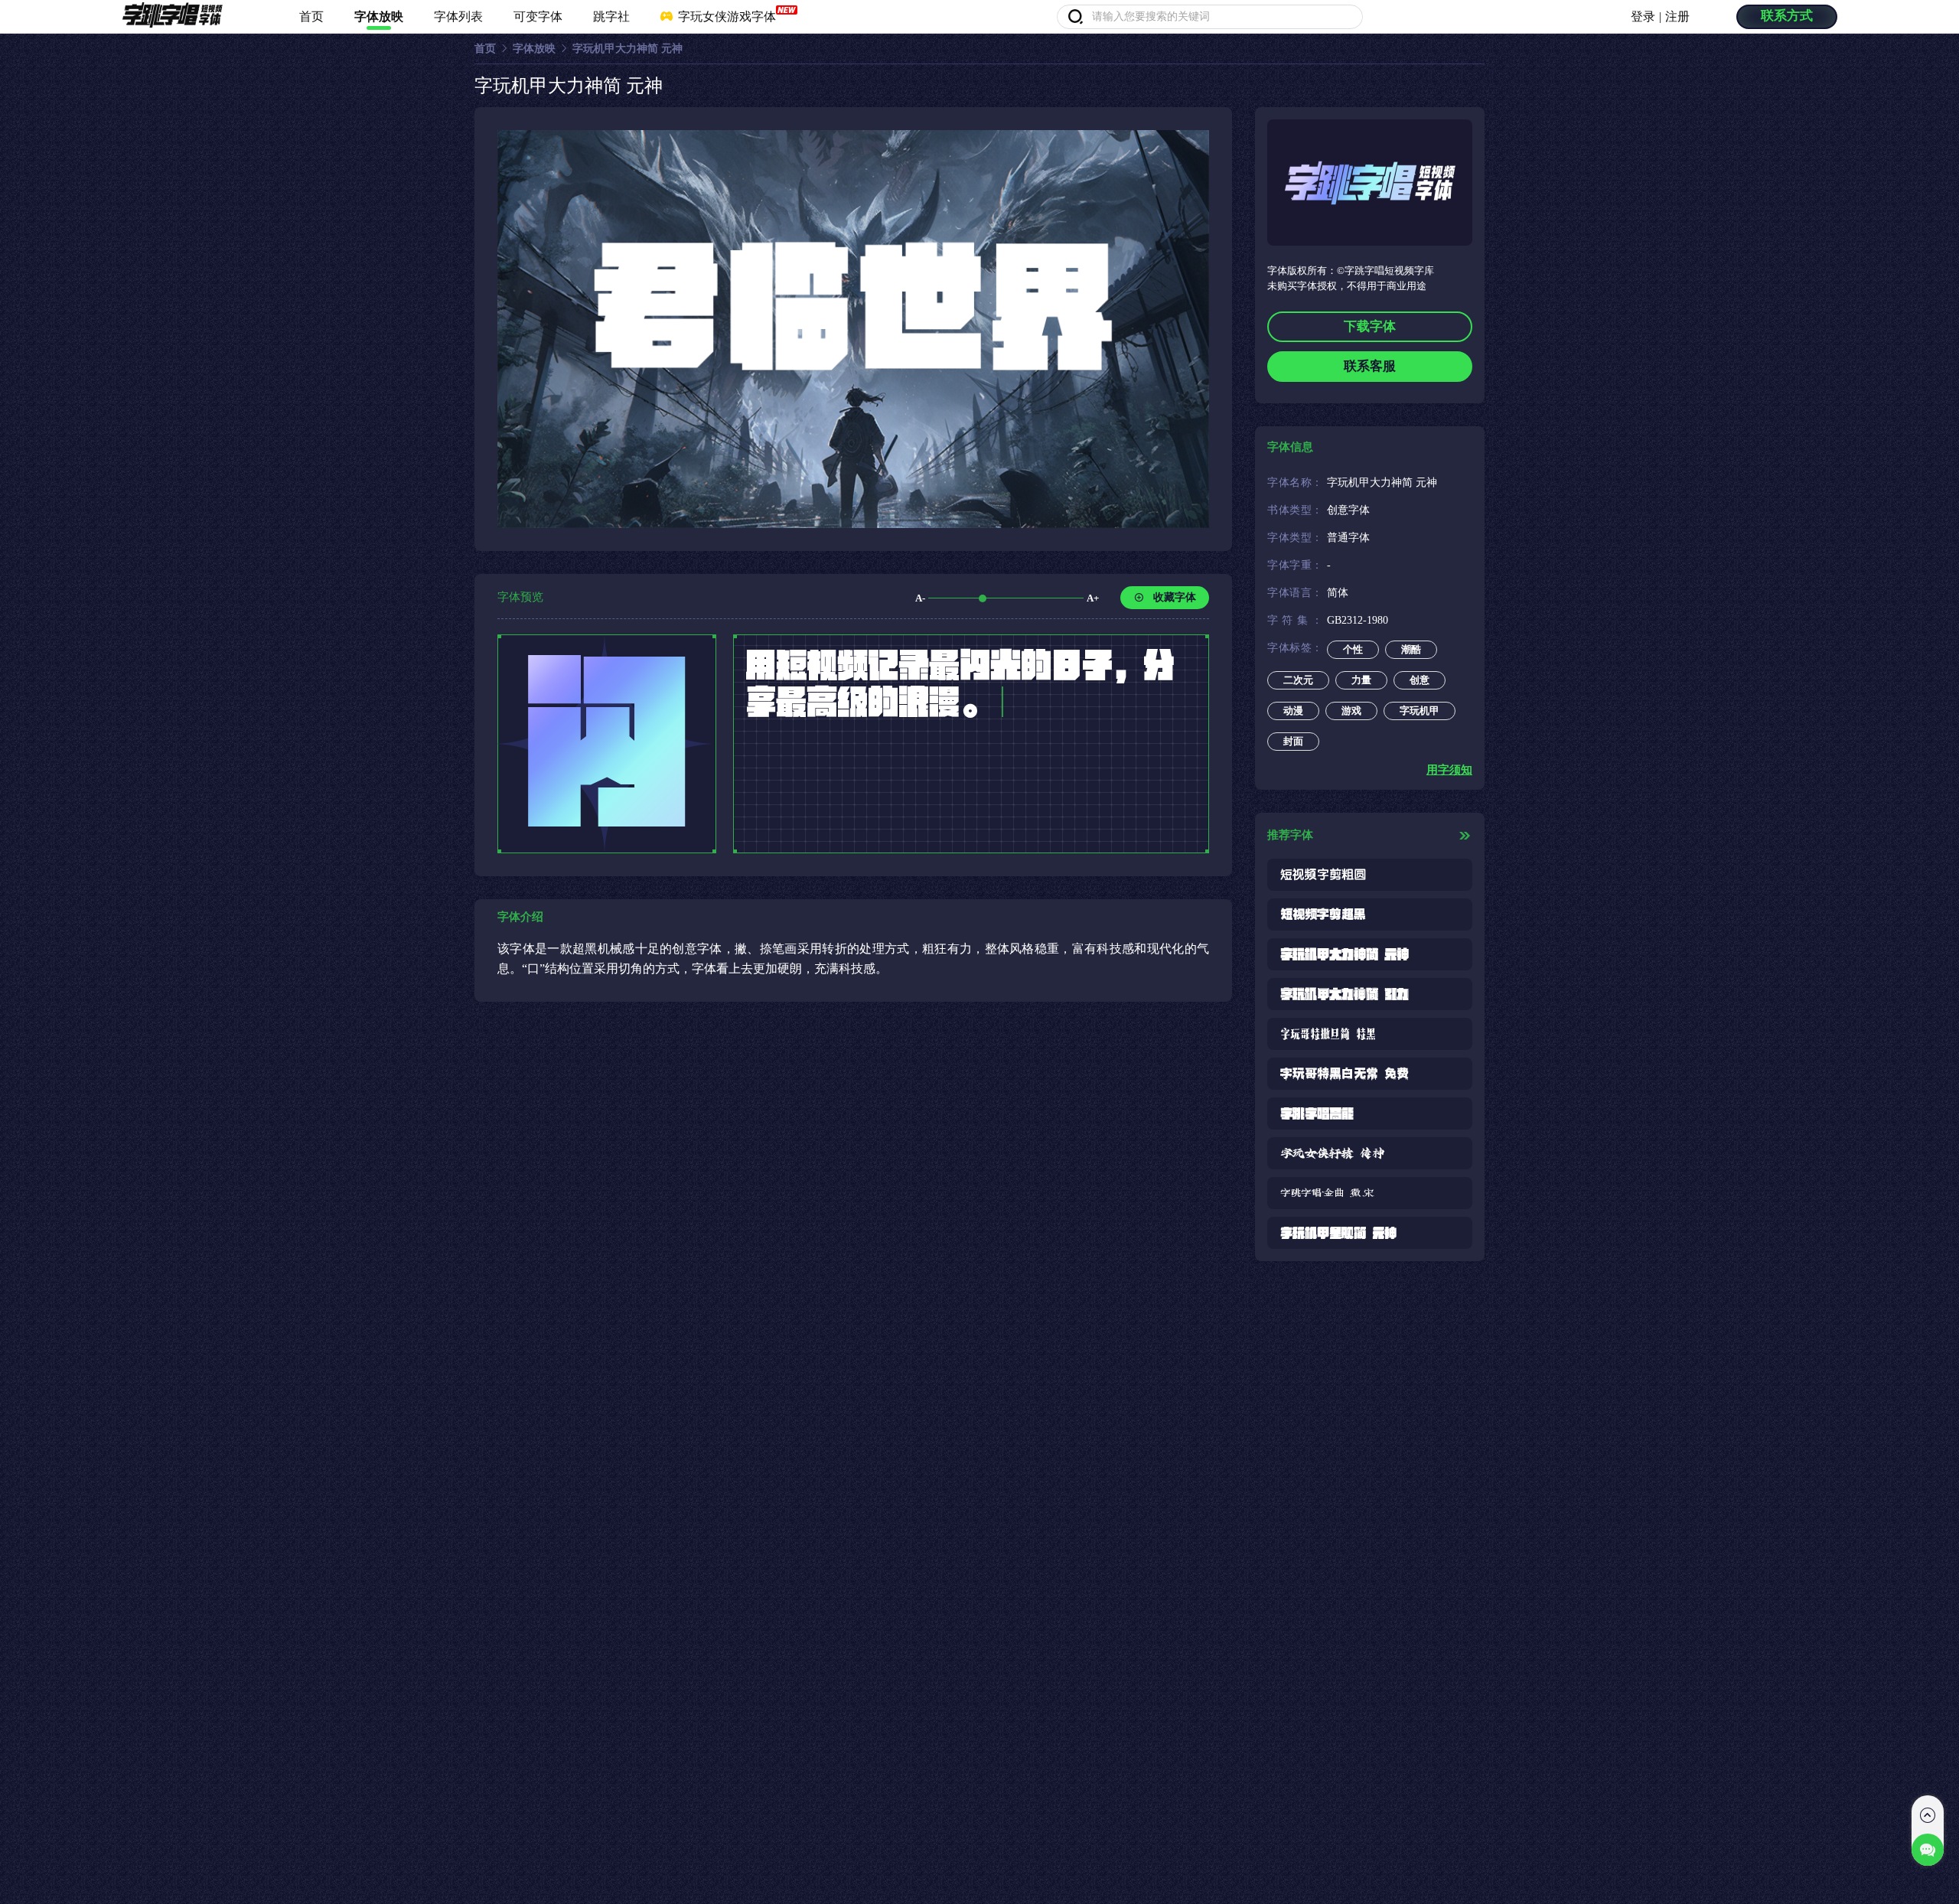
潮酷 (1411, 649)
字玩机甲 (1420, 711)
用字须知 (1449, 770)
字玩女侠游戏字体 (725, 16)
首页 (311, 16)
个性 (1353, 649)
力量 (1361, 680)
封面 (1293, 741)
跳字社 (611, 16)
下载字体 (1370, 326)
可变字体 (538, 16)
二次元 (1298, 680)
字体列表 (458, 16)
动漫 (1293, 711)
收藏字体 (1175, 597)
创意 (1420, 680)
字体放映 (379, 16)
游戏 (1351, 711)
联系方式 (1787, 16)
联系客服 (1370, 366)
